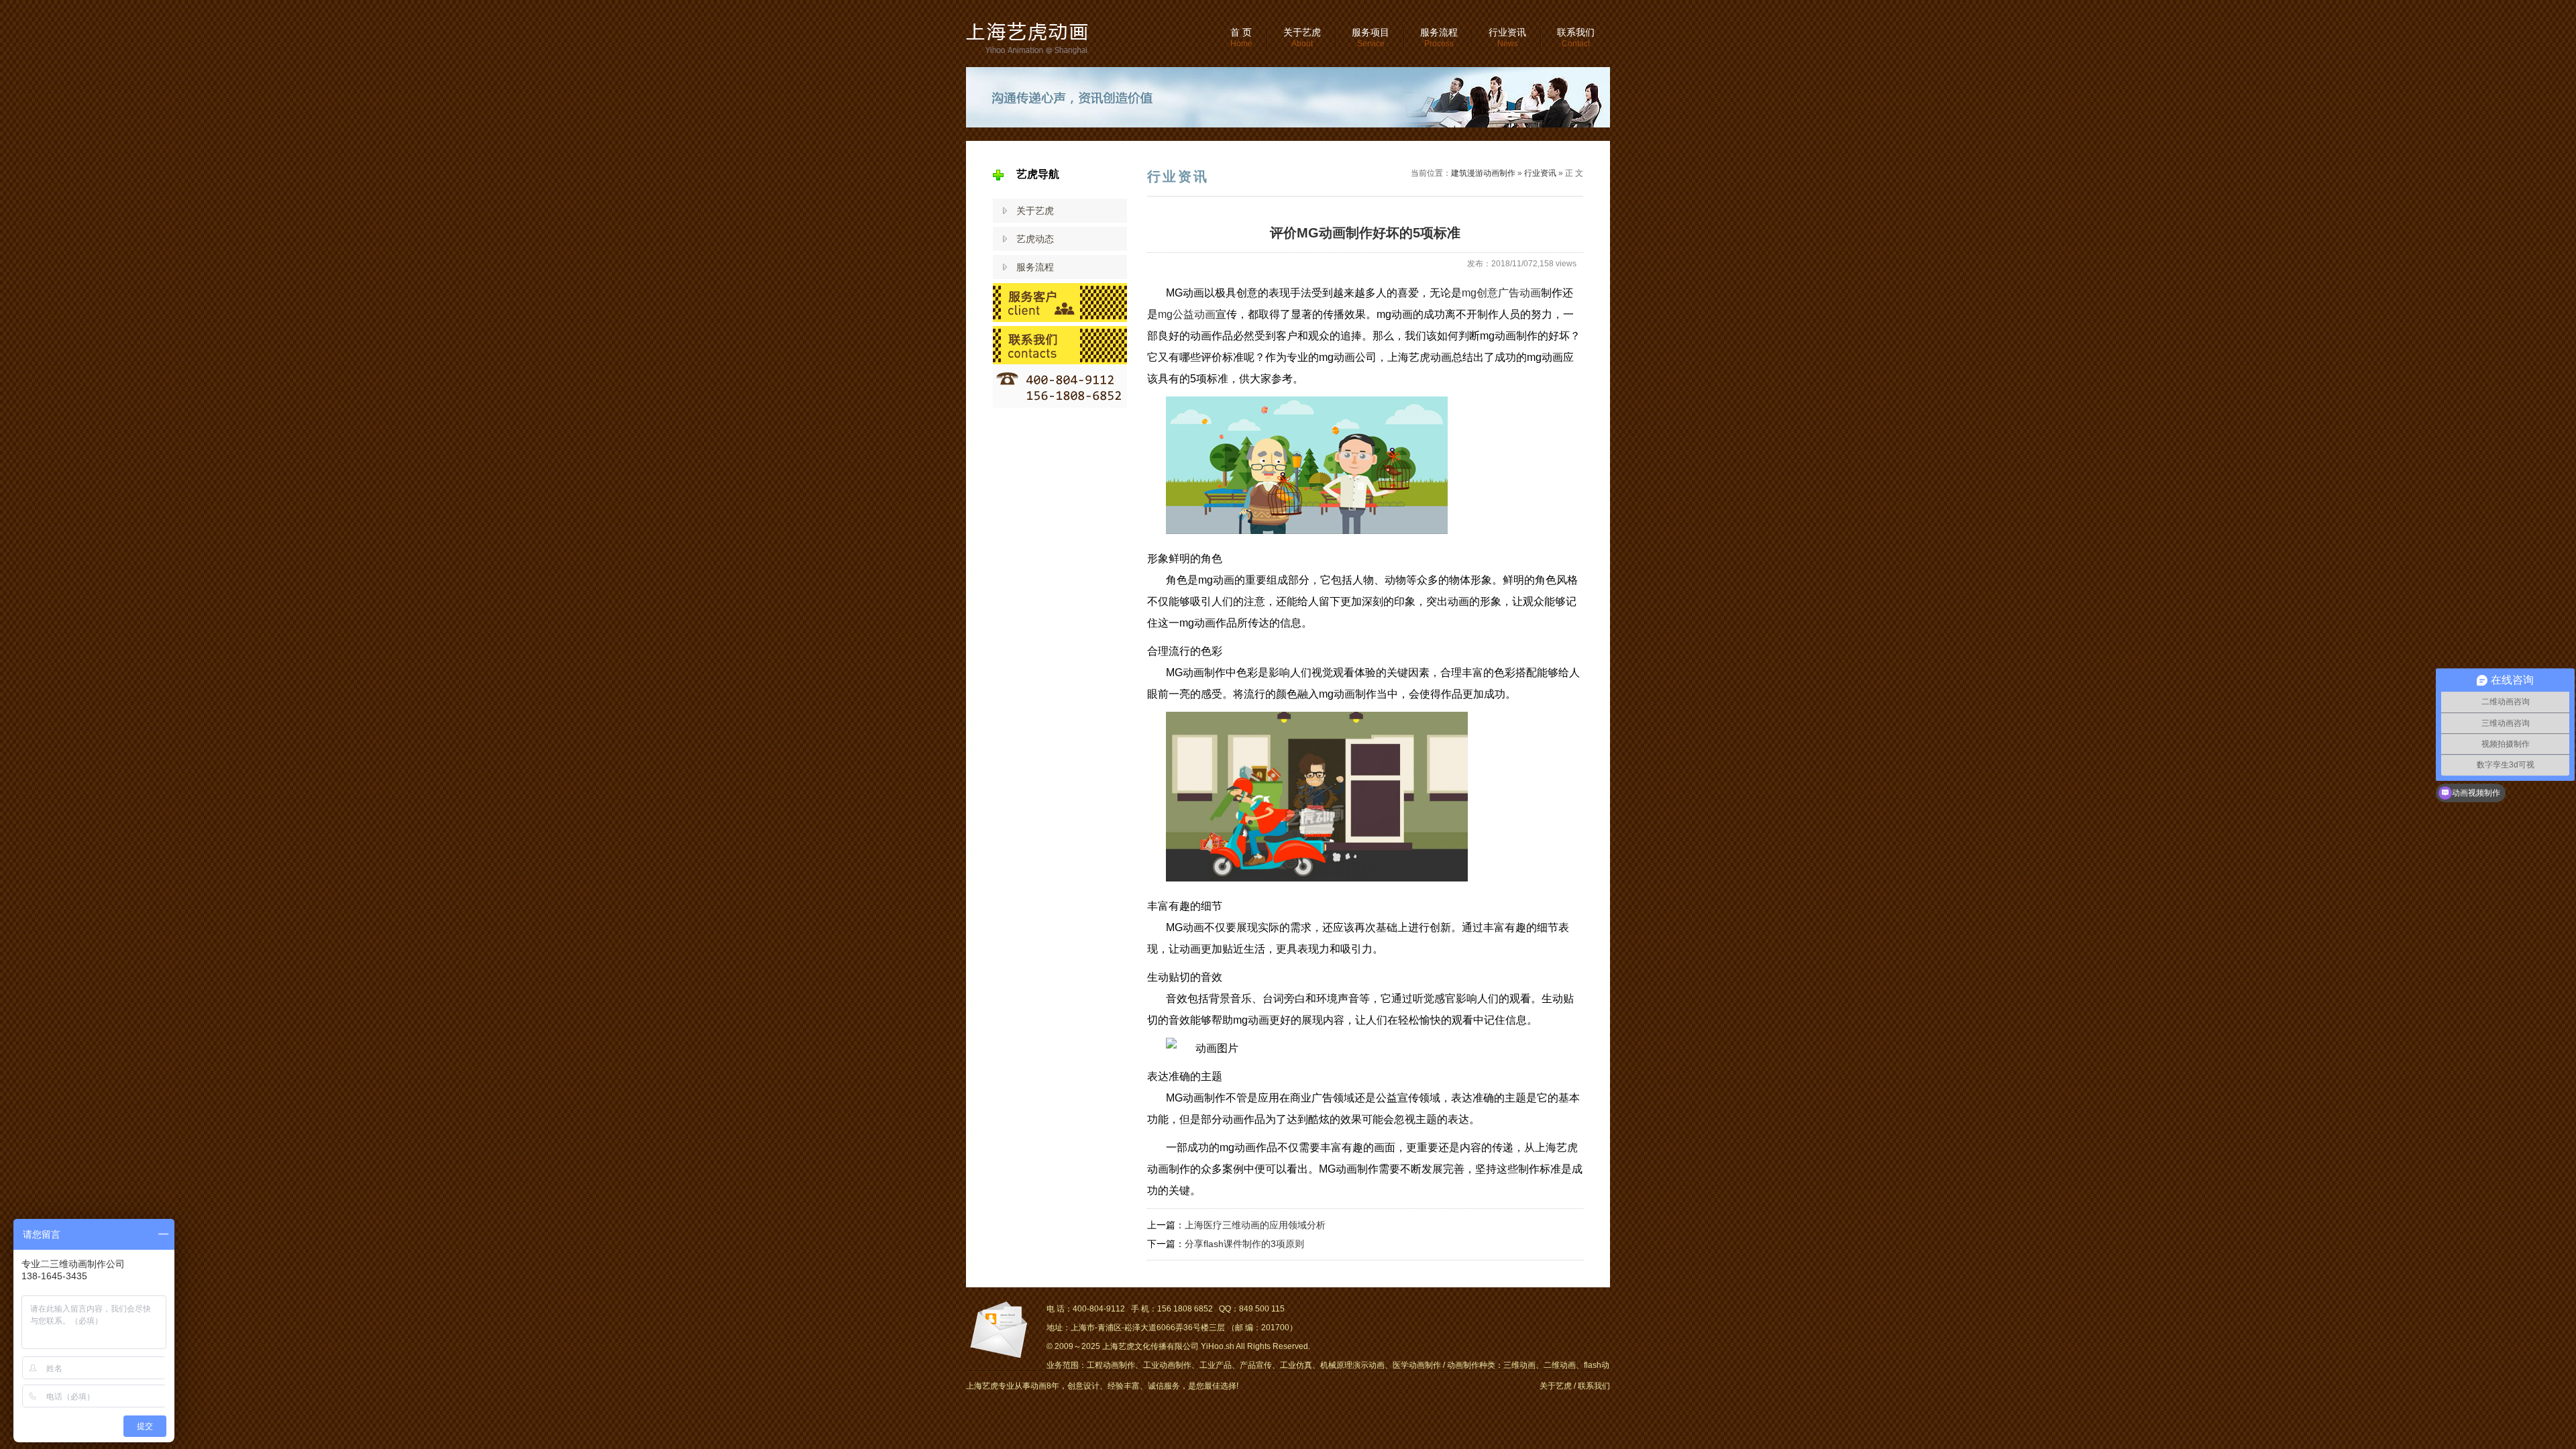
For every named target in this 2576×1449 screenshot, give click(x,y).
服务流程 (1439, 38)
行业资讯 (1507, 38)
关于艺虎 (1302, 38)
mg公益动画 (1187, 314)
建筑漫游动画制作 (1483, 173)
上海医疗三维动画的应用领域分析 (1255, 1225)
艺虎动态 (1035, 239)
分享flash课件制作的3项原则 (1244, 1244)
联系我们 (1576, 38)
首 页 (1241, 38)
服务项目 (1371, 38)
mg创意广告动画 (1501, 293)
